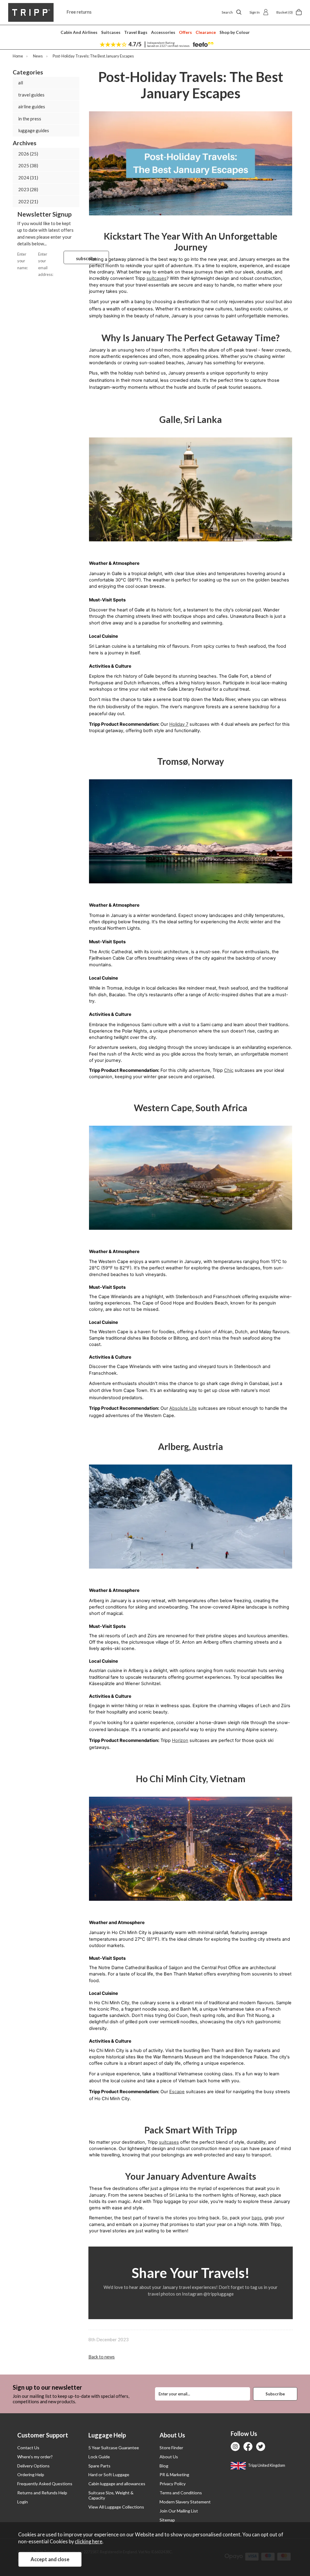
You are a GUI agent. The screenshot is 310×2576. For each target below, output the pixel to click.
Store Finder (171, 2448)
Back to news (102, 2357)
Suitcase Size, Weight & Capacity (111, 2495)
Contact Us (28, 2448)
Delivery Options (33, 2466)
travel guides (31, 95)
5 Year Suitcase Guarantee (114, 2448)
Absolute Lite (183, 1408)
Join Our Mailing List (179, 2511)
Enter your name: (23, 261)
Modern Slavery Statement (185, 2502)
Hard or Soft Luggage (109, 2475)
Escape (177, 2092)
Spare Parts (99, 2466)
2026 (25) (28, 154)
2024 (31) (28, 178)
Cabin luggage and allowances (117, 2484)
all (21, 83)
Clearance (206, 32)
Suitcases (111, 32)
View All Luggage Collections (116, 2507)
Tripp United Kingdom (266, 2465)
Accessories (163, 32)
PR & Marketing (174, 2475)
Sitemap (167, 2520)
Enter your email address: (46, 264)
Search (227, 12)
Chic (229, 1070)
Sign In (255, 12)
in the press (30, 119)
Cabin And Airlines (79, 32)
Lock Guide (99, 2457)
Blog (164, 2466)
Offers (185, 32)
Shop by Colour (235, 32)
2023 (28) (28, 189)
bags (257, 2218)
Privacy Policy (173, 2484)
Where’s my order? (35, 2457)
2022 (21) (28, 201)
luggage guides (34, 130)
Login (23, 2502)
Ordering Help (31, 2475)
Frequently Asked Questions (45, 2484)
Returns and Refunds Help (42, 2493)
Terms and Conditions (181, 2493)
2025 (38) (28, 165)
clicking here (89, 2542)
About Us (169, 2457)
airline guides (32, 106)
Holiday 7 (179, 724)
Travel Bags (136, 32)
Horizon (180, 1740)
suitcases (157, 278)
